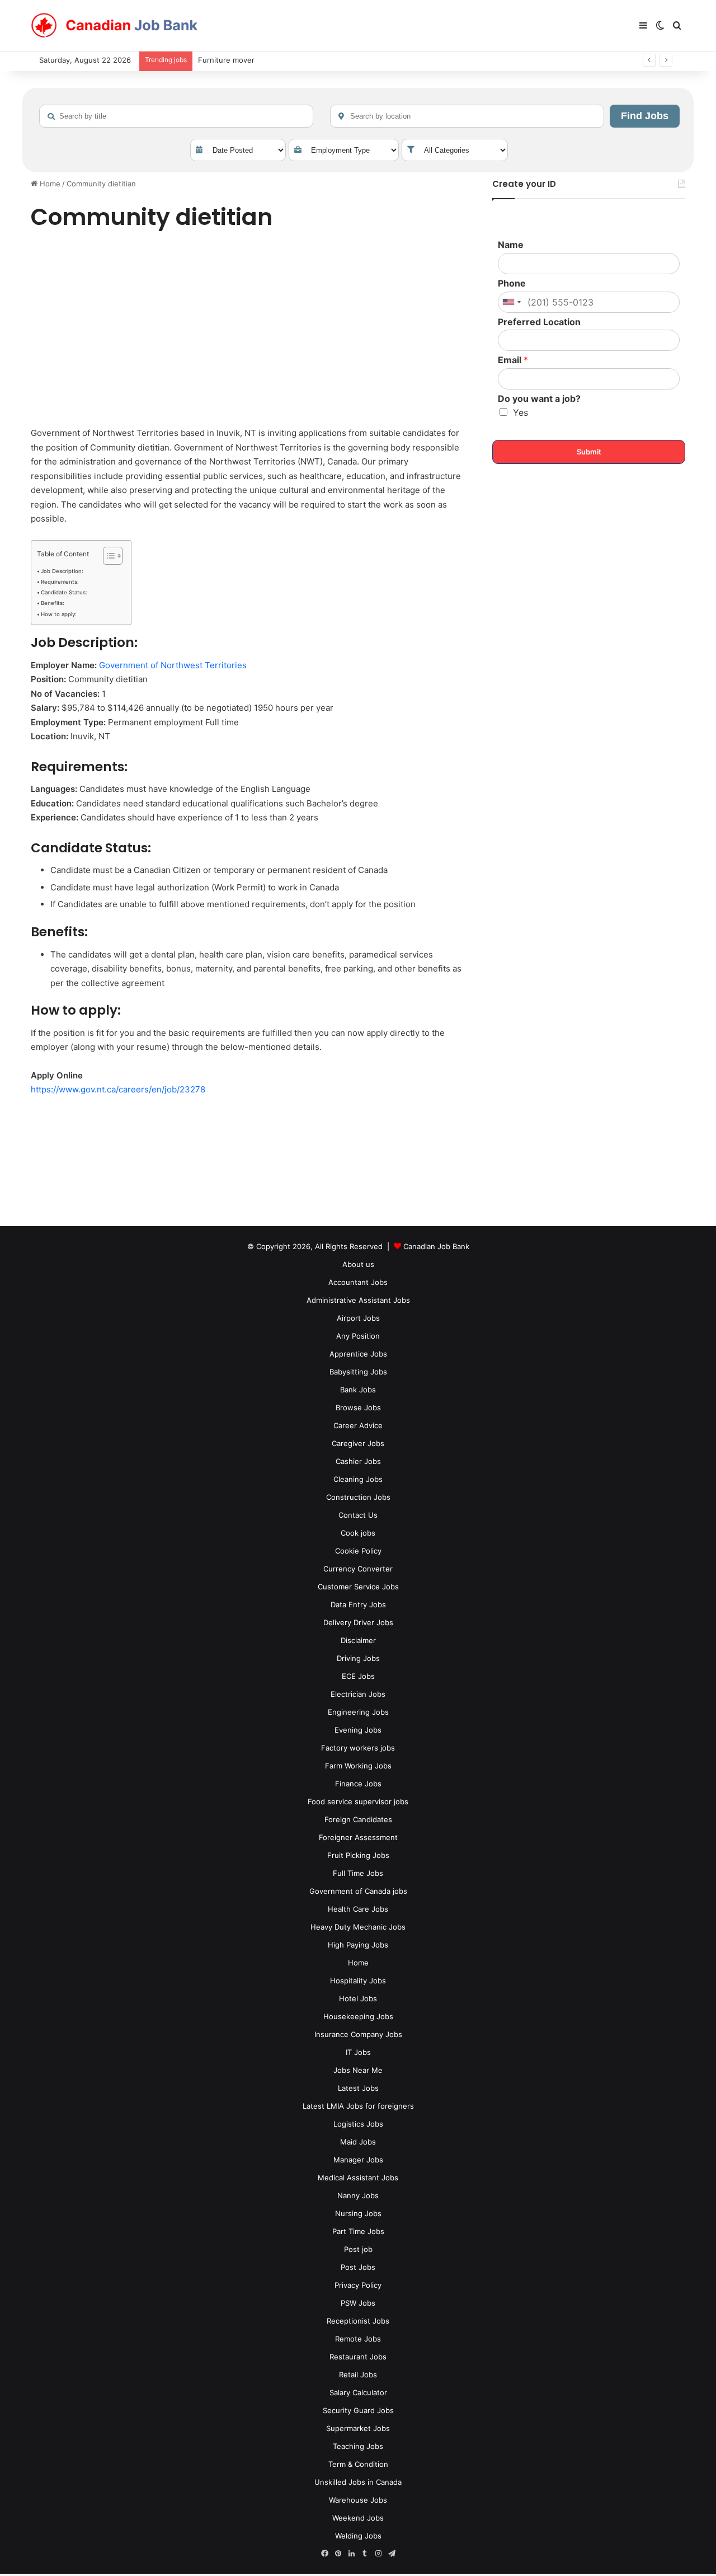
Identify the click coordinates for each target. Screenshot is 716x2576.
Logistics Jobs (358, 2124)
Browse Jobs (358, 1407)
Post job (358, 2249)
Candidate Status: (64, 592)
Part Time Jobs (358, 2231)
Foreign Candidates (358, 1819)
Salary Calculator (358, 2392)
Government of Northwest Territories (173, 665)
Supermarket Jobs (358, 2428)
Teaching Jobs (358, 2446)
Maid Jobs (358, 2142)
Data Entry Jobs (358, 1604)
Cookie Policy (358, 1551)
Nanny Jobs (358, 2195)
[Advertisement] (249, 331)
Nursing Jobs (358, 2213)
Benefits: (53, 603)
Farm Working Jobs (358, 1766)
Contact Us (358, 1515)
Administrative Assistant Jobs (358, 1300)
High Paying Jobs (358, 1945)
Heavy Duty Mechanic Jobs (358, 1927)
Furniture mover (226, 60)
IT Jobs (358, 2052)
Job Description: (62, 571)
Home (49, 184)
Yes (520, 412)
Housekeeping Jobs (358, 2016)
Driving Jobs (358, 1658)
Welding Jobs (358, 2536)
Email (513, 360)
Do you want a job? (539, 398)
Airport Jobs (358, 1318)
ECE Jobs (358, 1676)
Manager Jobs (358, 2160)
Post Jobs (358, 2267)
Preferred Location (539, 322)
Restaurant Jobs (358, 2357)
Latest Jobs (358, 2088)
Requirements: (60, 582)
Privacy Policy (358, 2285)
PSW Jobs (358, 2303)
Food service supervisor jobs (358, 1801)
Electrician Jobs (358, 1694)
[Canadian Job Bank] (115, 26)
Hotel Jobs (358, 1998)
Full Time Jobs (358, 1873)
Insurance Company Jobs (358, 2034)
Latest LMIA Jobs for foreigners (358, 2106)
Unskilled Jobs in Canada (358, 2482)
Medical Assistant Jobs (358, 2178)
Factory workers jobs (358, 1748)
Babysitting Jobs (358, 1372)
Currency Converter (358, 1569)
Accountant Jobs (358, 1282)
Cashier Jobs (358, 1461)
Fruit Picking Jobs (358, 1855)
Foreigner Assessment (358, 1837)
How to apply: (59, 614)
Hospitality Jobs (358, 1981)
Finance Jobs (358, 1784)
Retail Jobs (358, 2375)
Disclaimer (358, 1640)
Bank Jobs (358, 1390)
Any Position (358, 1336)
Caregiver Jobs (358, 1443)
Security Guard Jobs (358, 2410)
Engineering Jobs (358, 1712)
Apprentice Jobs (358, 1354)
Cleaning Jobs (358, 1479)
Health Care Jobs (358, 1909)
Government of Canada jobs (358, 1891)
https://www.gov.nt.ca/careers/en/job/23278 (118, 1089)
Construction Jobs (358, 1497)
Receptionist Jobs (358, 2321)
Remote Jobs (358, 2339)
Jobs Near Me (358, 2070)
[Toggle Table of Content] (107, 556)
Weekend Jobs (358, 2518)
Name (511, 245)
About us (358, 1264)
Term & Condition (358, 2464)
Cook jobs (358, 1533)
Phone (512, 283)
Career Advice (358, 1425)
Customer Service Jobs (358, 1587)
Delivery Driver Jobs (358, 1622)
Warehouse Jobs (358, 2500)
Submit (589, 452)
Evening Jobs (358, 1730)
